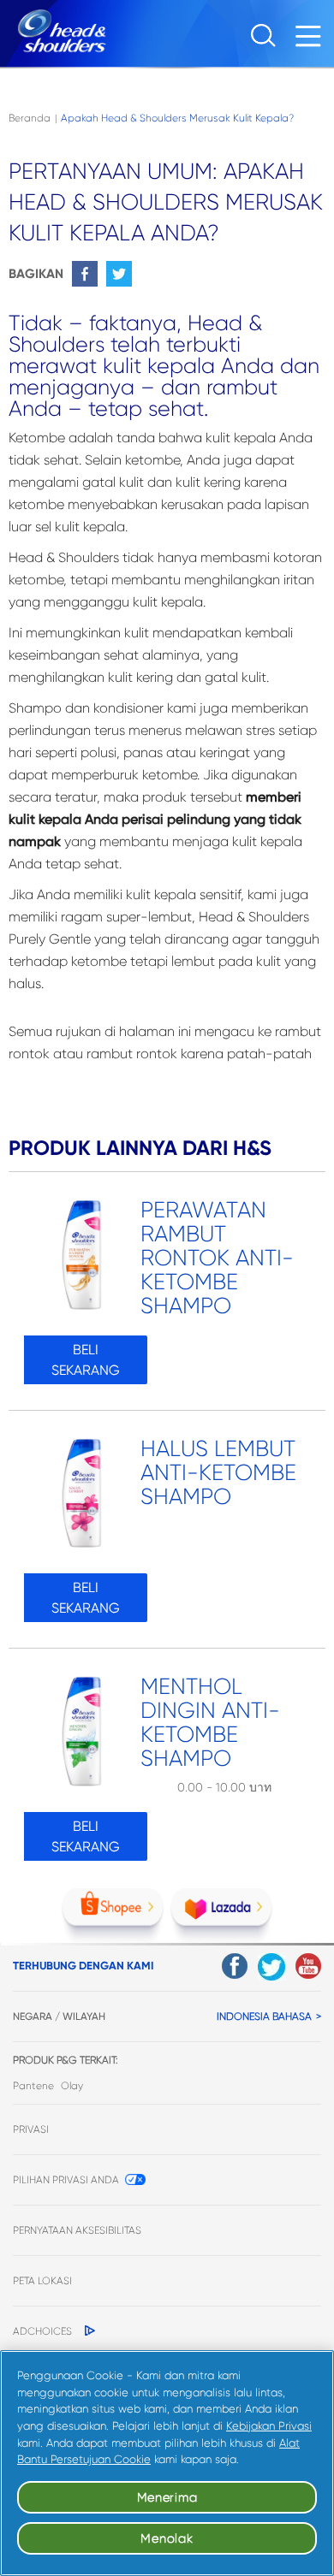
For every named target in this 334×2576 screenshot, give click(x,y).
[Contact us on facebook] (235, 1966)
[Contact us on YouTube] (308, 1966)
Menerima (167, 2497)
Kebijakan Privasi (269, 2426)
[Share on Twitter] (119, 274)
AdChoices (42, 2331)
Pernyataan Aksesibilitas (77, 2230)
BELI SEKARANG (86, 1360)
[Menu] (313, 41)
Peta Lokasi (42, 2281)
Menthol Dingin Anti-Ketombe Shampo (210, 1723)
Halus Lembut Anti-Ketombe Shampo (218, 1473)
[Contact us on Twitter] (271, 1967)
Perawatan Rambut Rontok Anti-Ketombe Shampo (217, 1258)
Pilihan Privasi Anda (66, 2180)
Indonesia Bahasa (264, 2016)
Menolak (167, 2538)
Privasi (31, 2129)
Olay (72, 2086)
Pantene (33, 2086)
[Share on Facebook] (85, 274)
